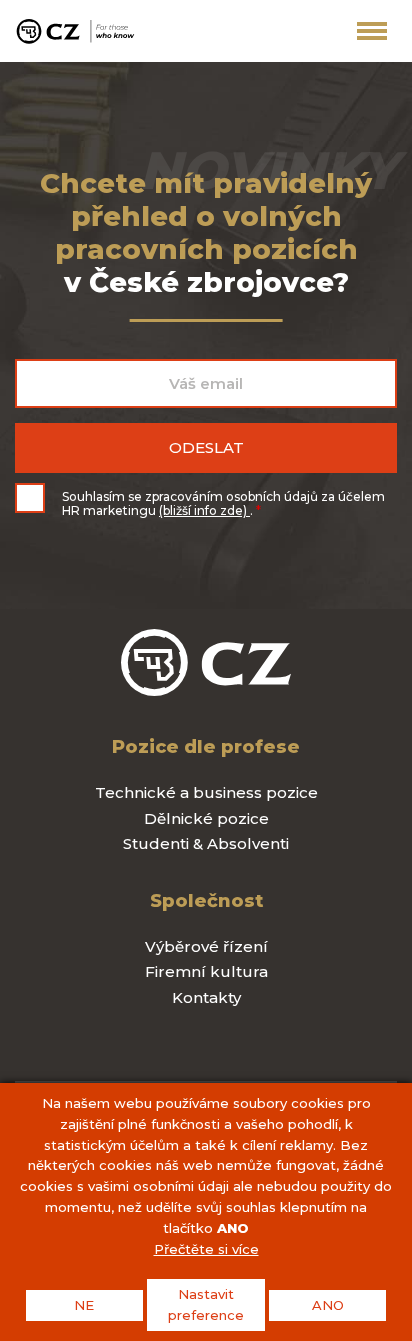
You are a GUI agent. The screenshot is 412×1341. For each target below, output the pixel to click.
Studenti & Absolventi (206, 843)
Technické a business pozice (206, 792)
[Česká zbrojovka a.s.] (75, 31)
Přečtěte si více (206, 1249)
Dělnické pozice (206, 818)
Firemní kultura (206, 971)
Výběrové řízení (206, 946)
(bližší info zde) (204, 510)
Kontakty (206, 997)
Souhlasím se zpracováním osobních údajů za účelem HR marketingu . (223, 503)
